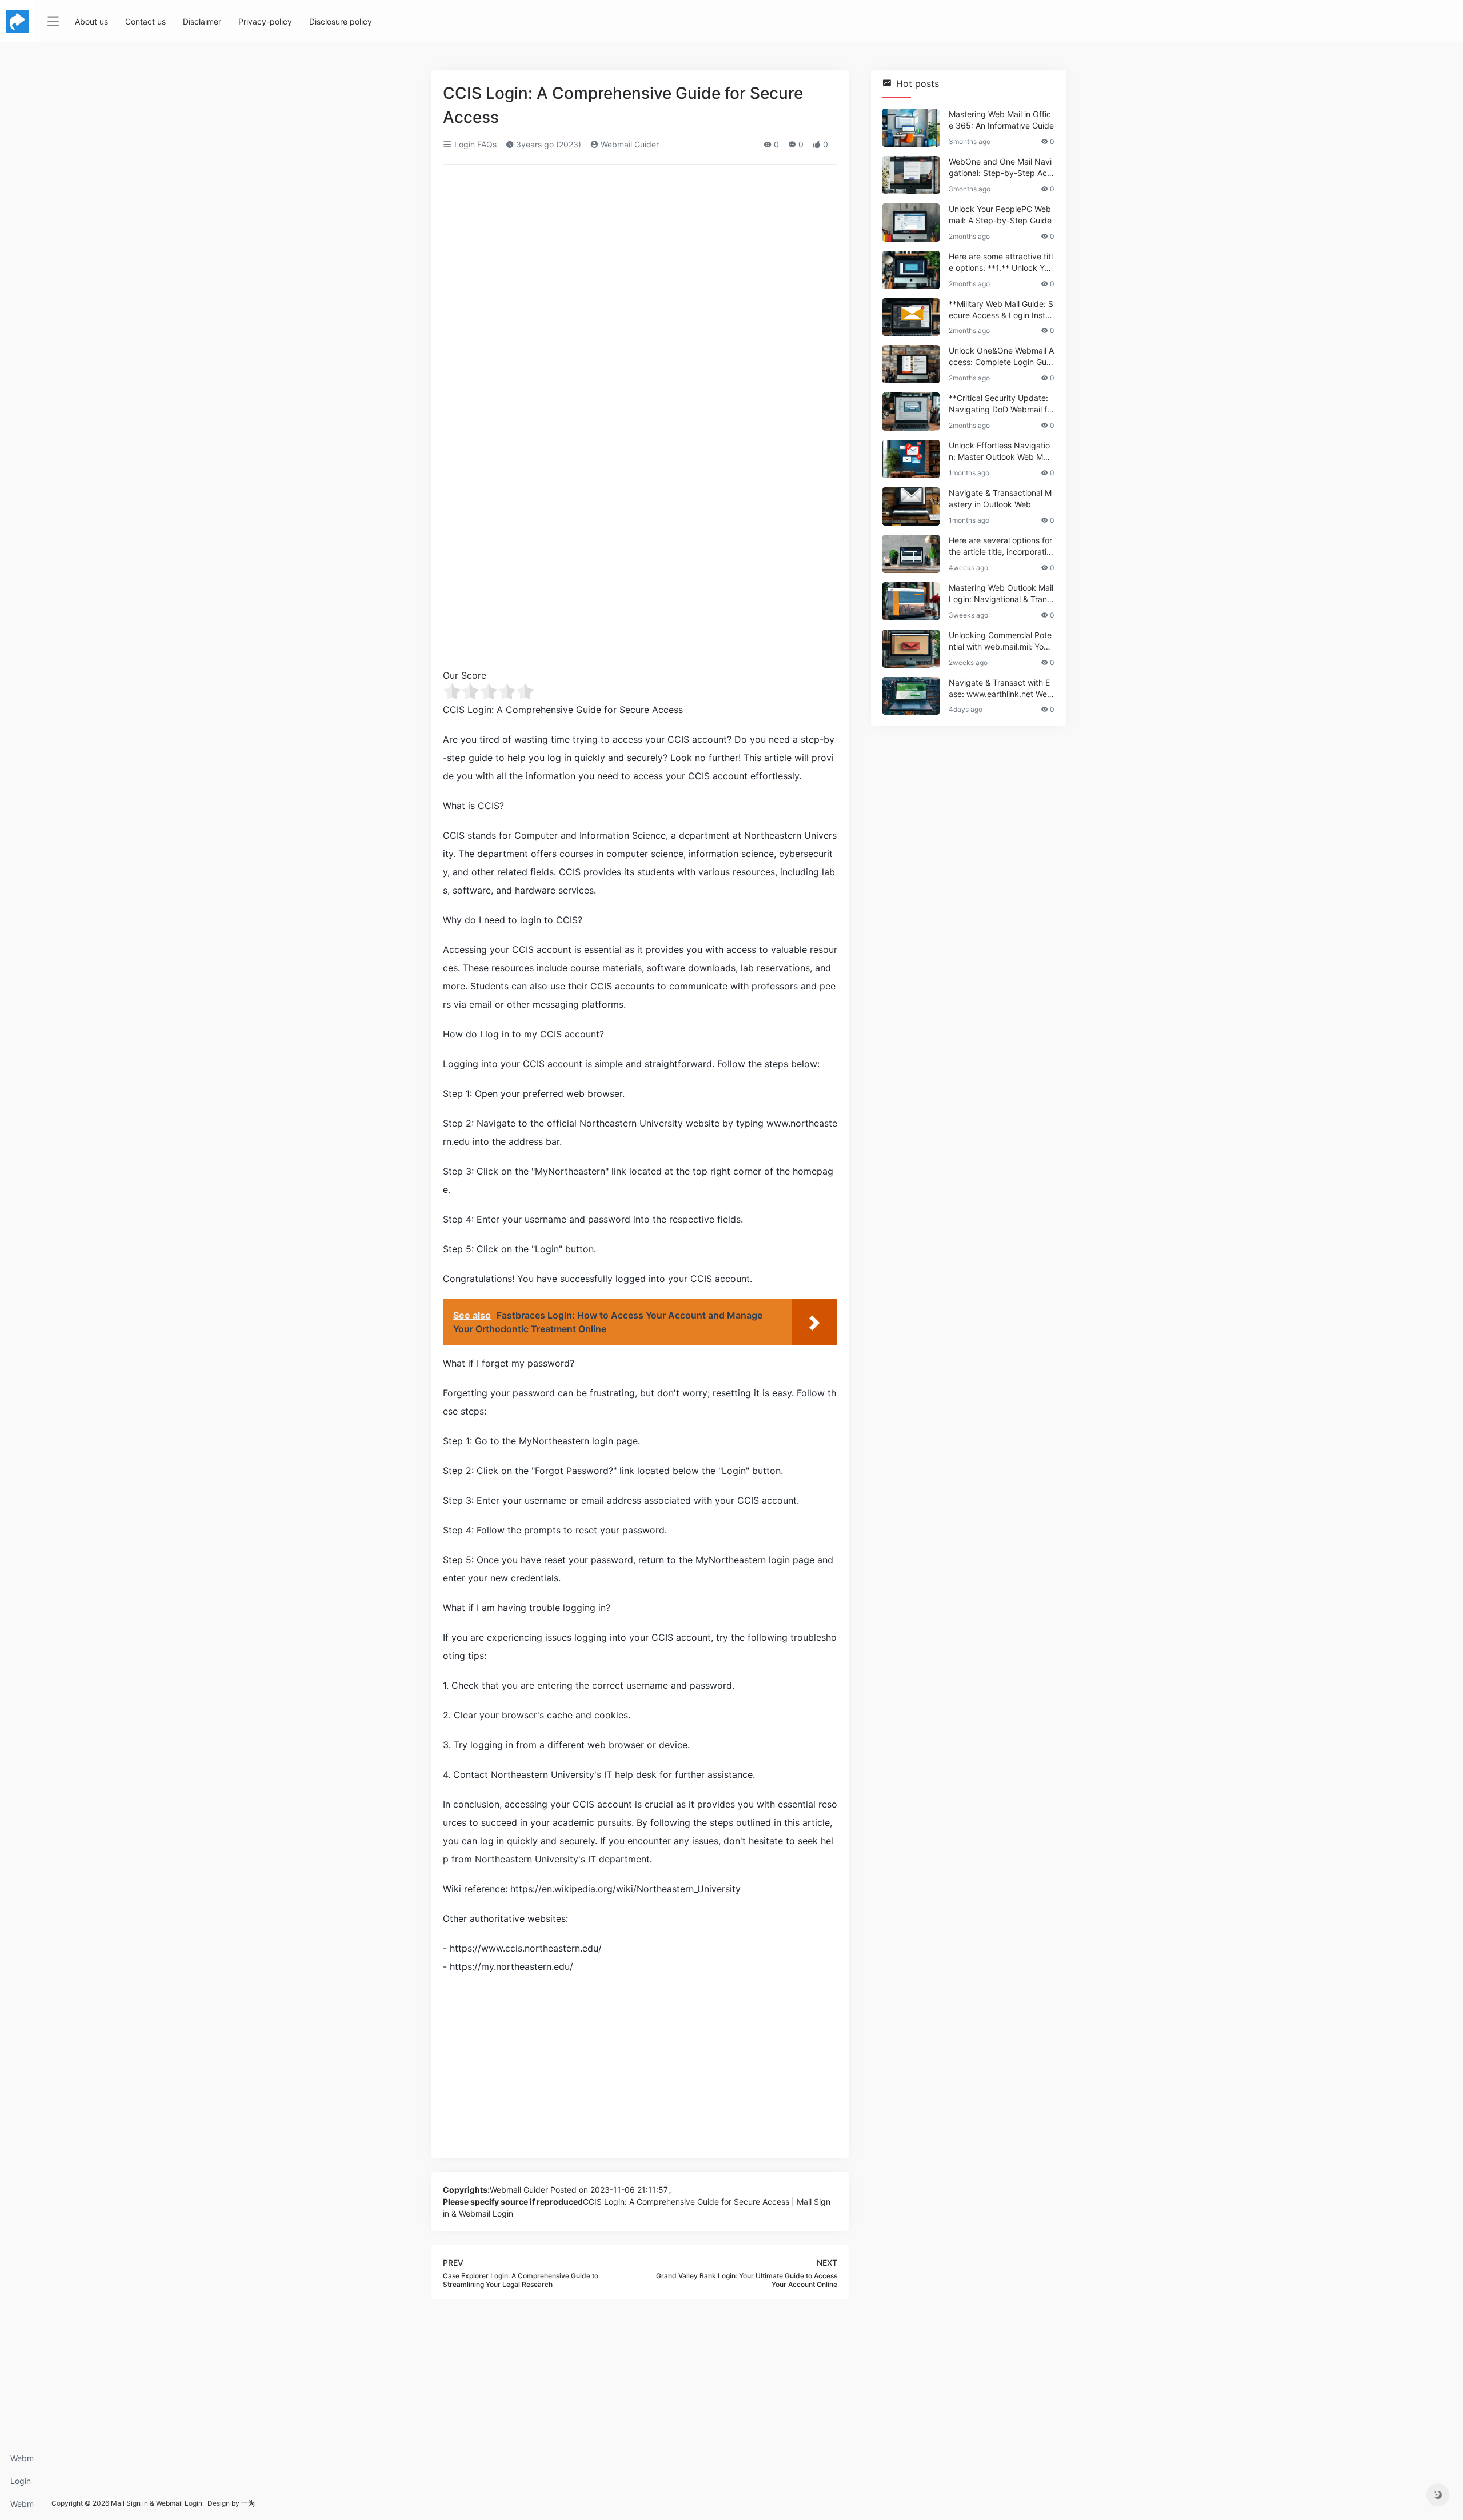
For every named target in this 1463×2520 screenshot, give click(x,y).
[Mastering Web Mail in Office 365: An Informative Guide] (911, 128)
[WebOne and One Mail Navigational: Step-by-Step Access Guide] (911, 175)
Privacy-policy (265, 21)
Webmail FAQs (22, 2507)
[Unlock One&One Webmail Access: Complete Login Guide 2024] (911, 364)
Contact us (145, 21)
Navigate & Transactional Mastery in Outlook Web (1000, 498)
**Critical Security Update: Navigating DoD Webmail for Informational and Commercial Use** (1001, 404)
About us (91, 21)
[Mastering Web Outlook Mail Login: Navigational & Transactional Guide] (911, 601)
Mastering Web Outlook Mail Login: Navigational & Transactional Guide (1001, 594)
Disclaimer (202, 21)
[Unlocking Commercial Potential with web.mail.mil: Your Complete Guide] (911, 649)
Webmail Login (22, 2461)
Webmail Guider (629, 144)
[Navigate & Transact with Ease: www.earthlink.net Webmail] (911, 696)
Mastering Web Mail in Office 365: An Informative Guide (1001, 120)
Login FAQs (21, 2484)
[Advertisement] (640, 258)
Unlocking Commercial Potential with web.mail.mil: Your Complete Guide (1000, 641)
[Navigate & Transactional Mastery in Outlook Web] (911, 506)
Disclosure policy (341, 21)
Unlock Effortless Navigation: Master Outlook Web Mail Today (1000, 452)
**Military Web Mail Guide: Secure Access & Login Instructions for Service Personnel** (1001, 310)
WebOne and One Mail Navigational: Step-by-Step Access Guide (1000, 168)
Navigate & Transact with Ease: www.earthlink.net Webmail (1000, 689)
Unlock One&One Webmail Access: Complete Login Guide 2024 (1001, 357)
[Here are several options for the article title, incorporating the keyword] (911, 554)
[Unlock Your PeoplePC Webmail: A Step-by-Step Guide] (911, 223)
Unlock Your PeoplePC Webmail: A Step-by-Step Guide (1000, 215)
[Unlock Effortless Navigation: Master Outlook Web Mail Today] (911, 459)
